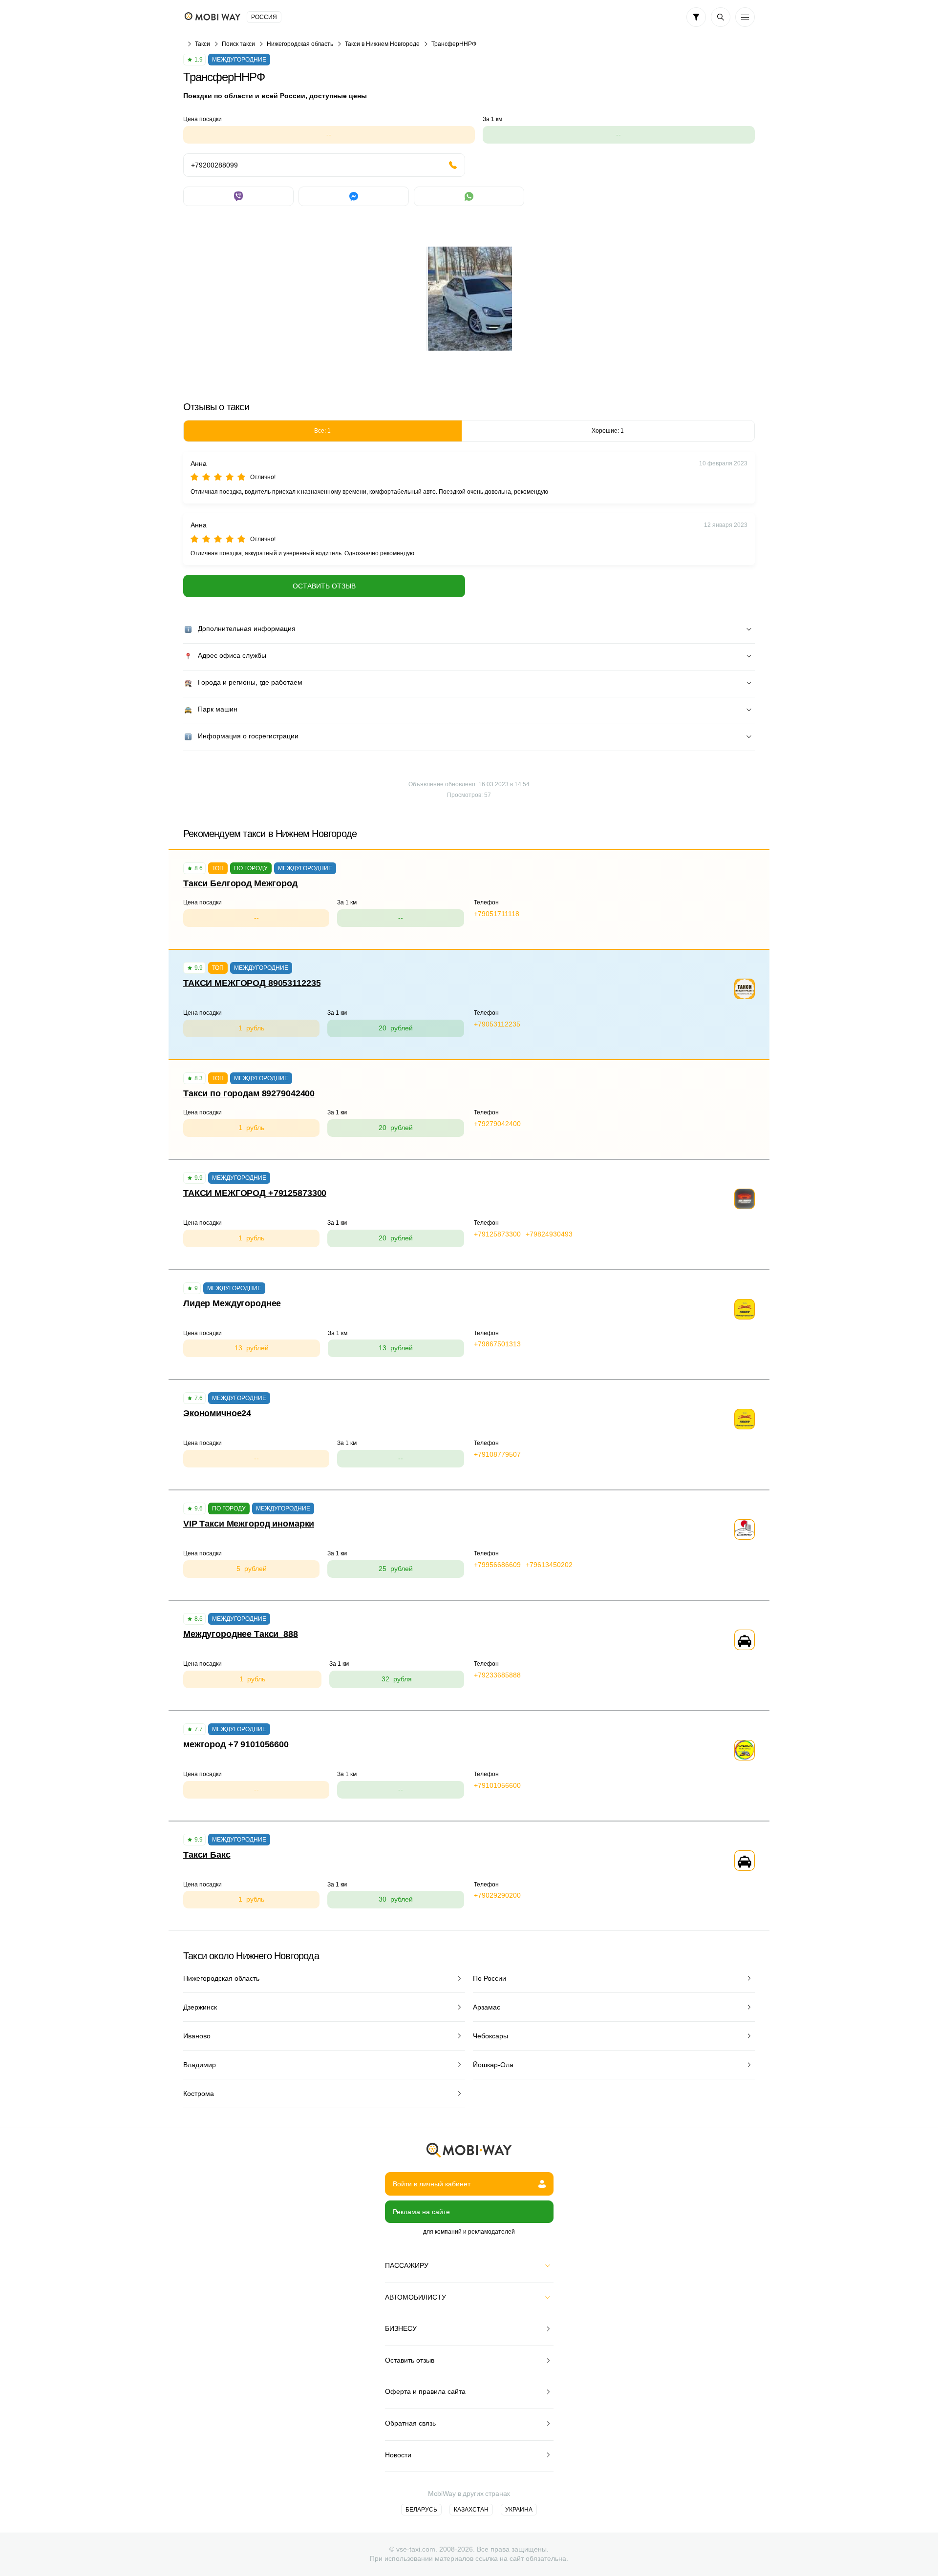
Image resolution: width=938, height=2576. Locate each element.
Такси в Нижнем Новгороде (382, 44)
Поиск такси (238, 44)
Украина (519, 2510)
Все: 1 (322, 431)
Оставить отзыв (324, 586)
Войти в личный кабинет (432, 2184)
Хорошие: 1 (608, 431)
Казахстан (471, 2510)
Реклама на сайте (421, 2212)
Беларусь (421, 2510)
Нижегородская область (300, 44)
